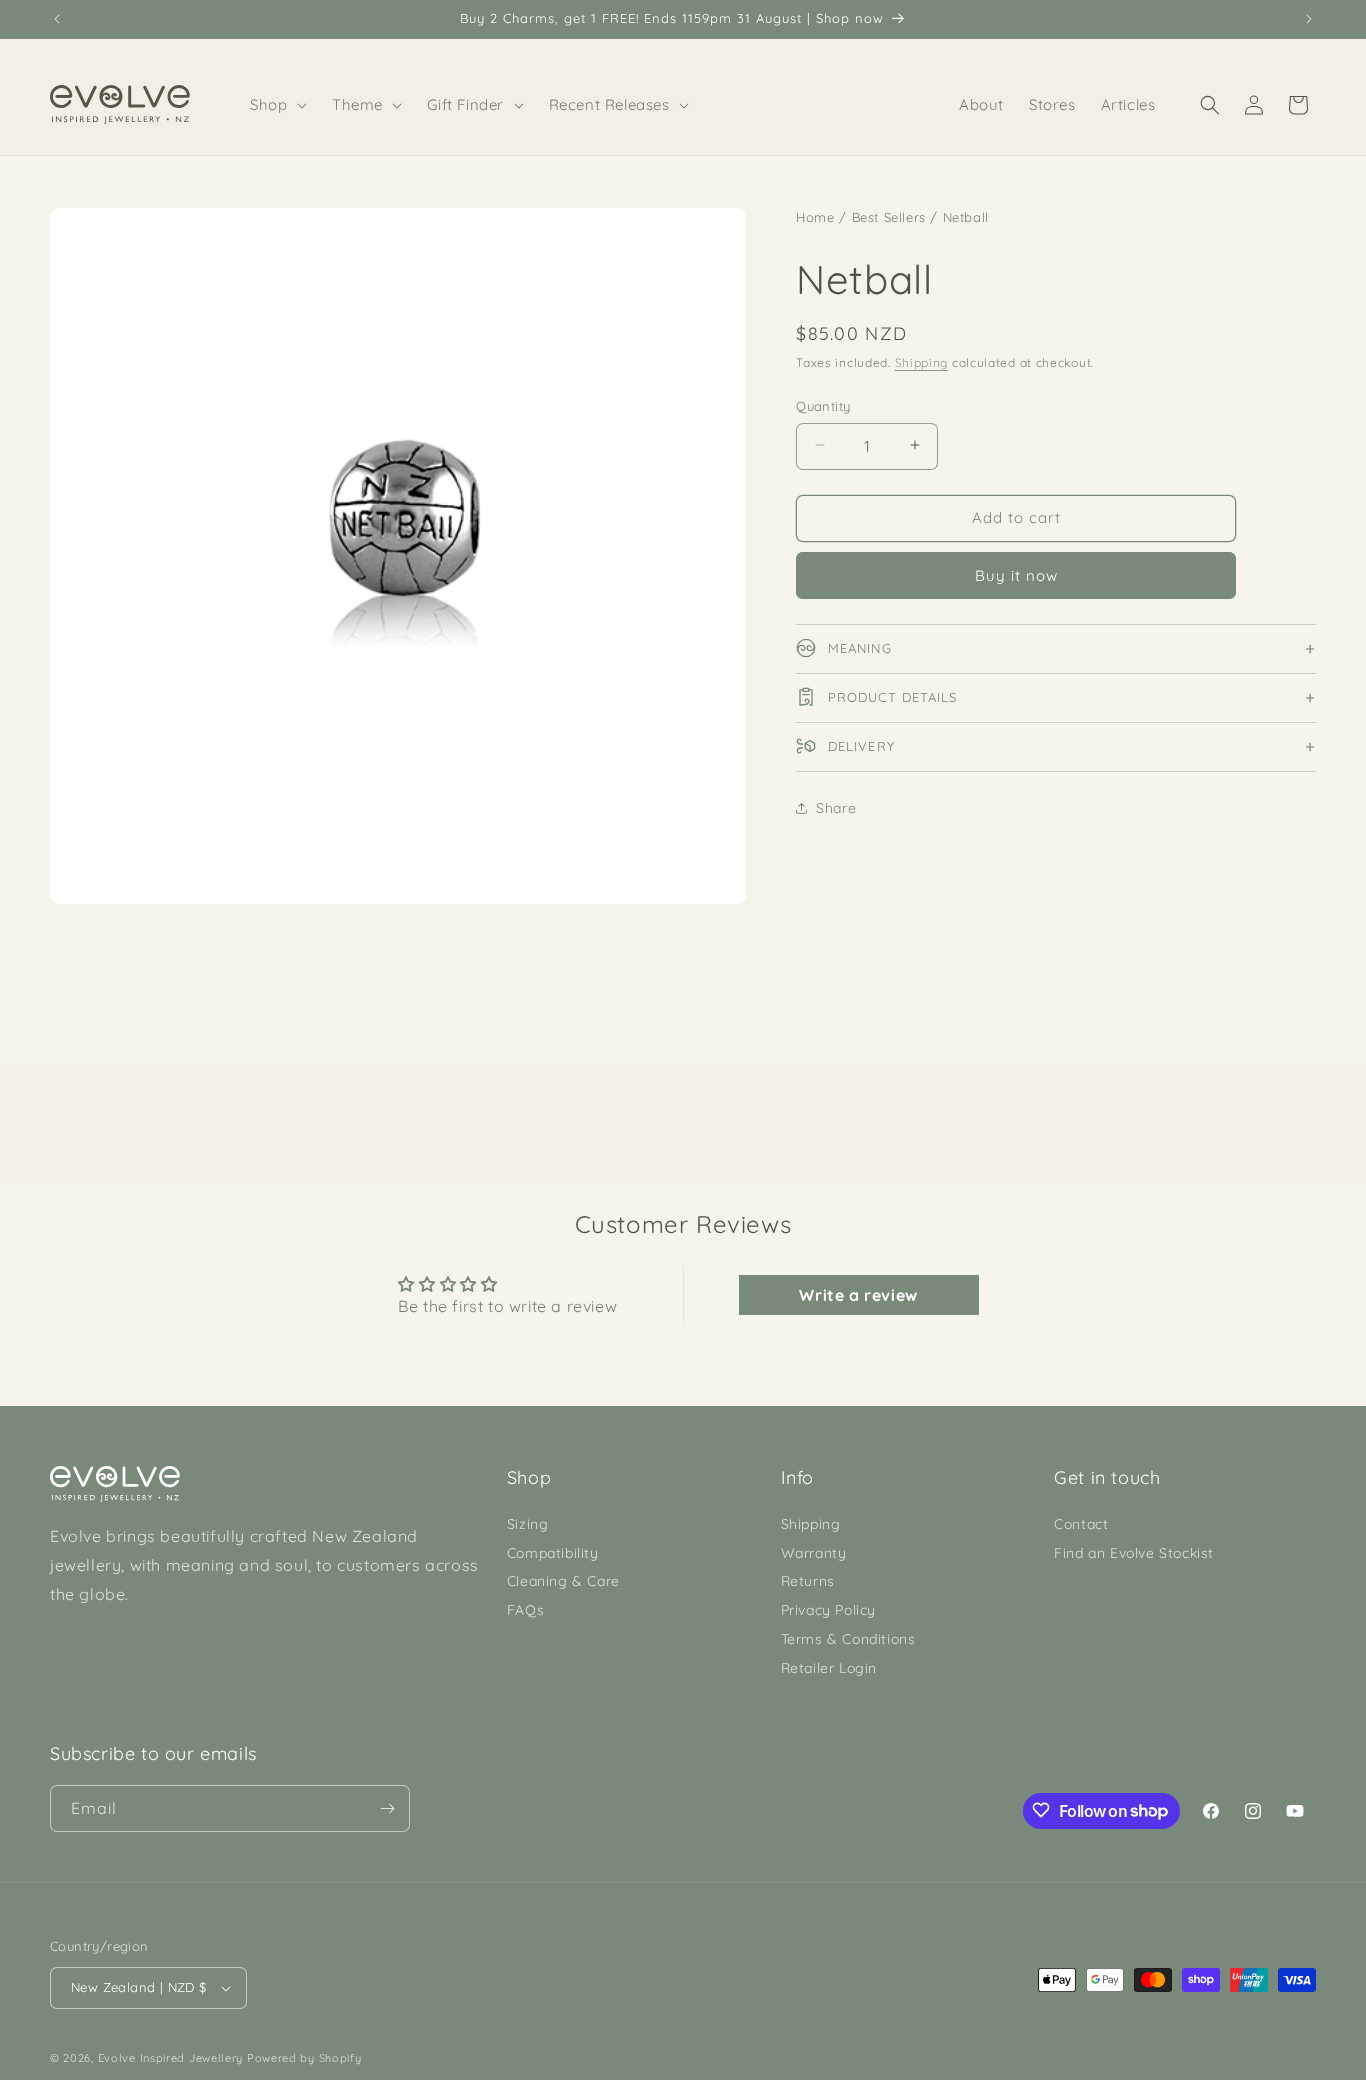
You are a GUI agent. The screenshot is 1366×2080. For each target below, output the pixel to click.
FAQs (525, 1610)
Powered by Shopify (304, 2058)
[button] (279, 105)
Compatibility (553, 1553)
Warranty (814, 1553)
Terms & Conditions (848, 1639)
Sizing (528, 1524)
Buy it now (1016, 574)
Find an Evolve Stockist (1134, 1553)
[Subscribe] (387, 1808)
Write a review (858, 1295)
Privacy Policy (828, 1610)
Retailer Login (829, 1668)
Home (815, 217)
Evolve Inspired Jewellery (171, 2058)
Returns (808, 1582)
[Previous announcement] (57, 19)
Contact (1081, 1524)
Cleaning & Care (563, 1582)
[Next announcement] (1309, 19)
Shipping (922, 361)
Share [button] (836, 807)
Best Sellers (889, 217)
